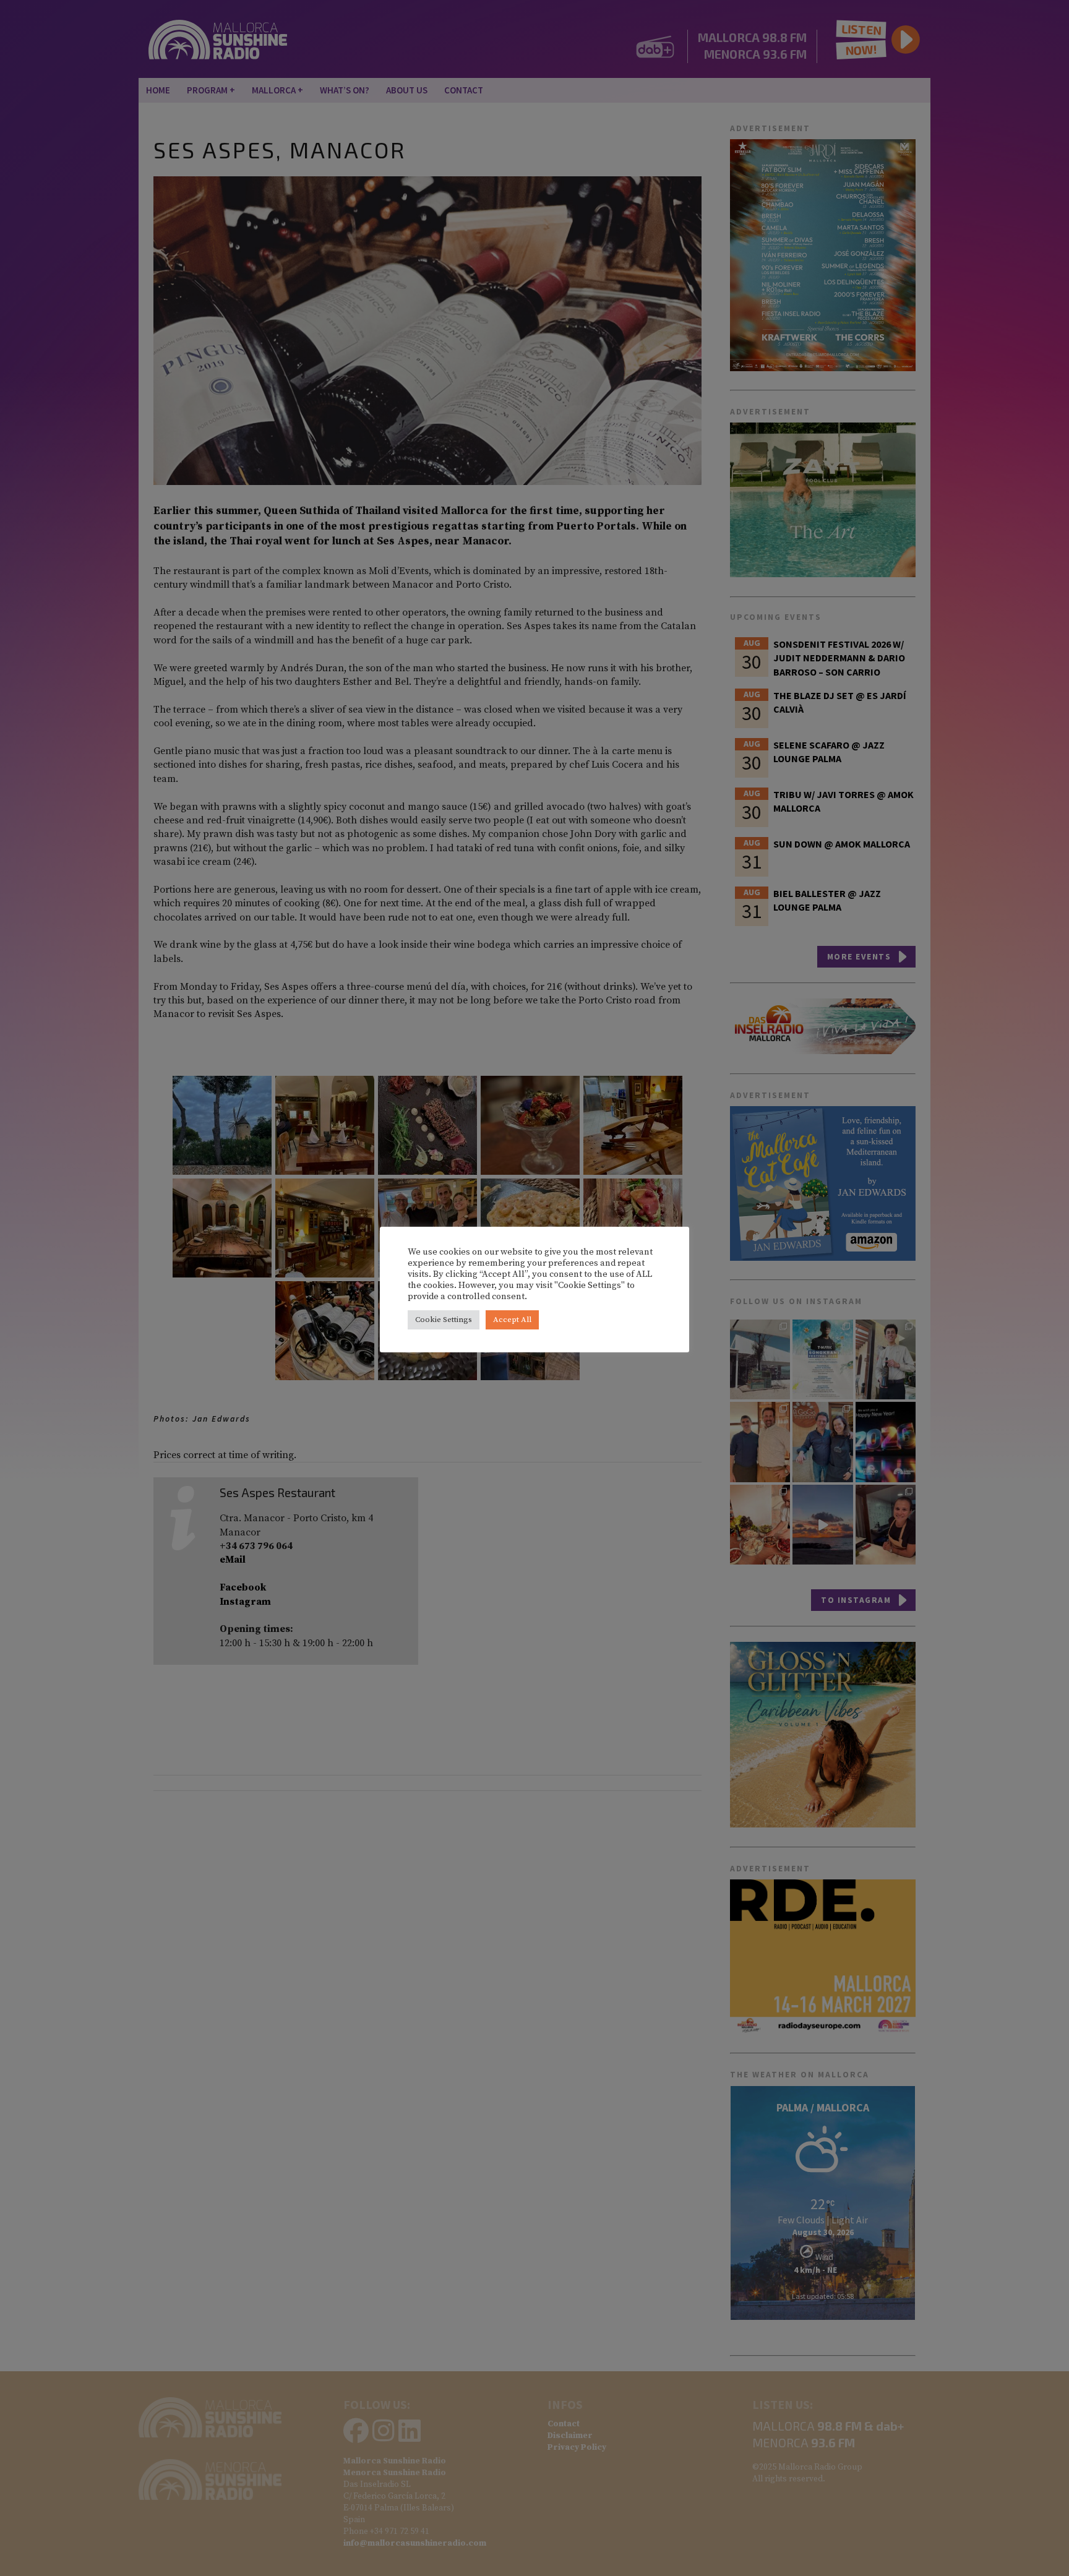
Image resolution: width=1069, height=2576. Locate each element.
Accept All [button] (512, 1320)
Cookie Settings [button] (444, 1320)
